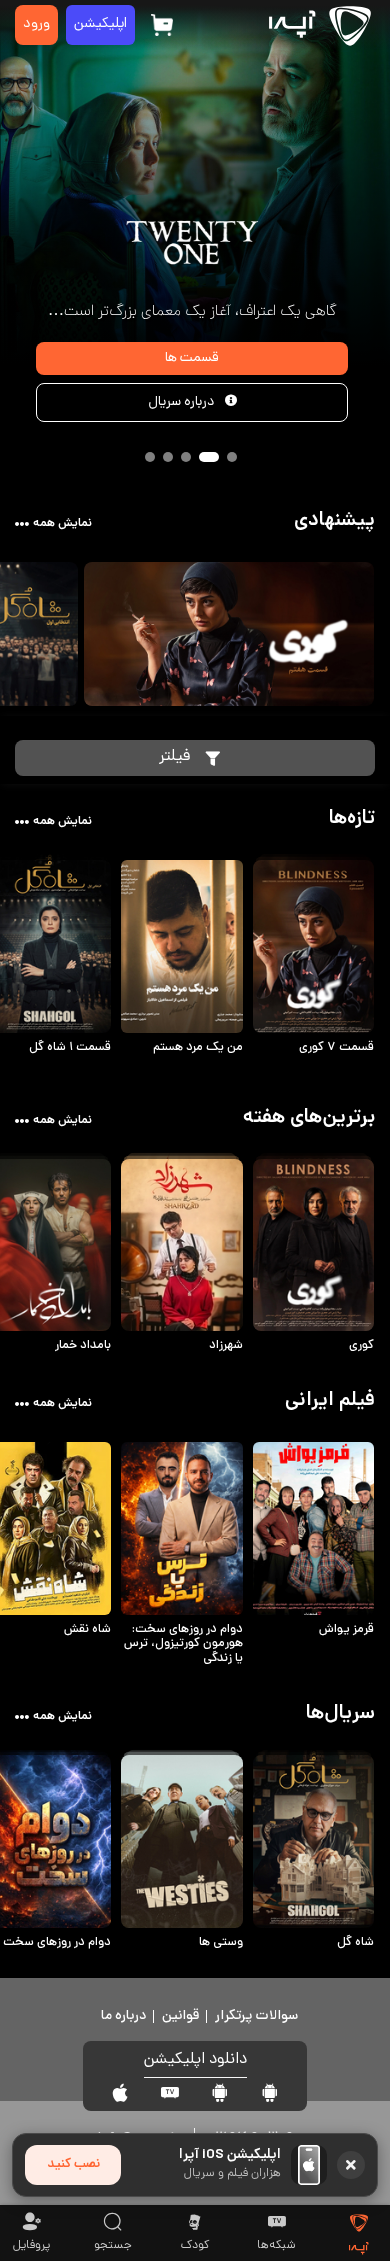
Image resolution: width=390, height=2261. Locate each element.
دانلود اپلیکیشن (195, 2060)
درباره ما (123, 2016)
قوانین (180, 2016)
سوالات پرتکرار (256, 2016)
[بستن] (351, 2165)
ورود (36, 24)
